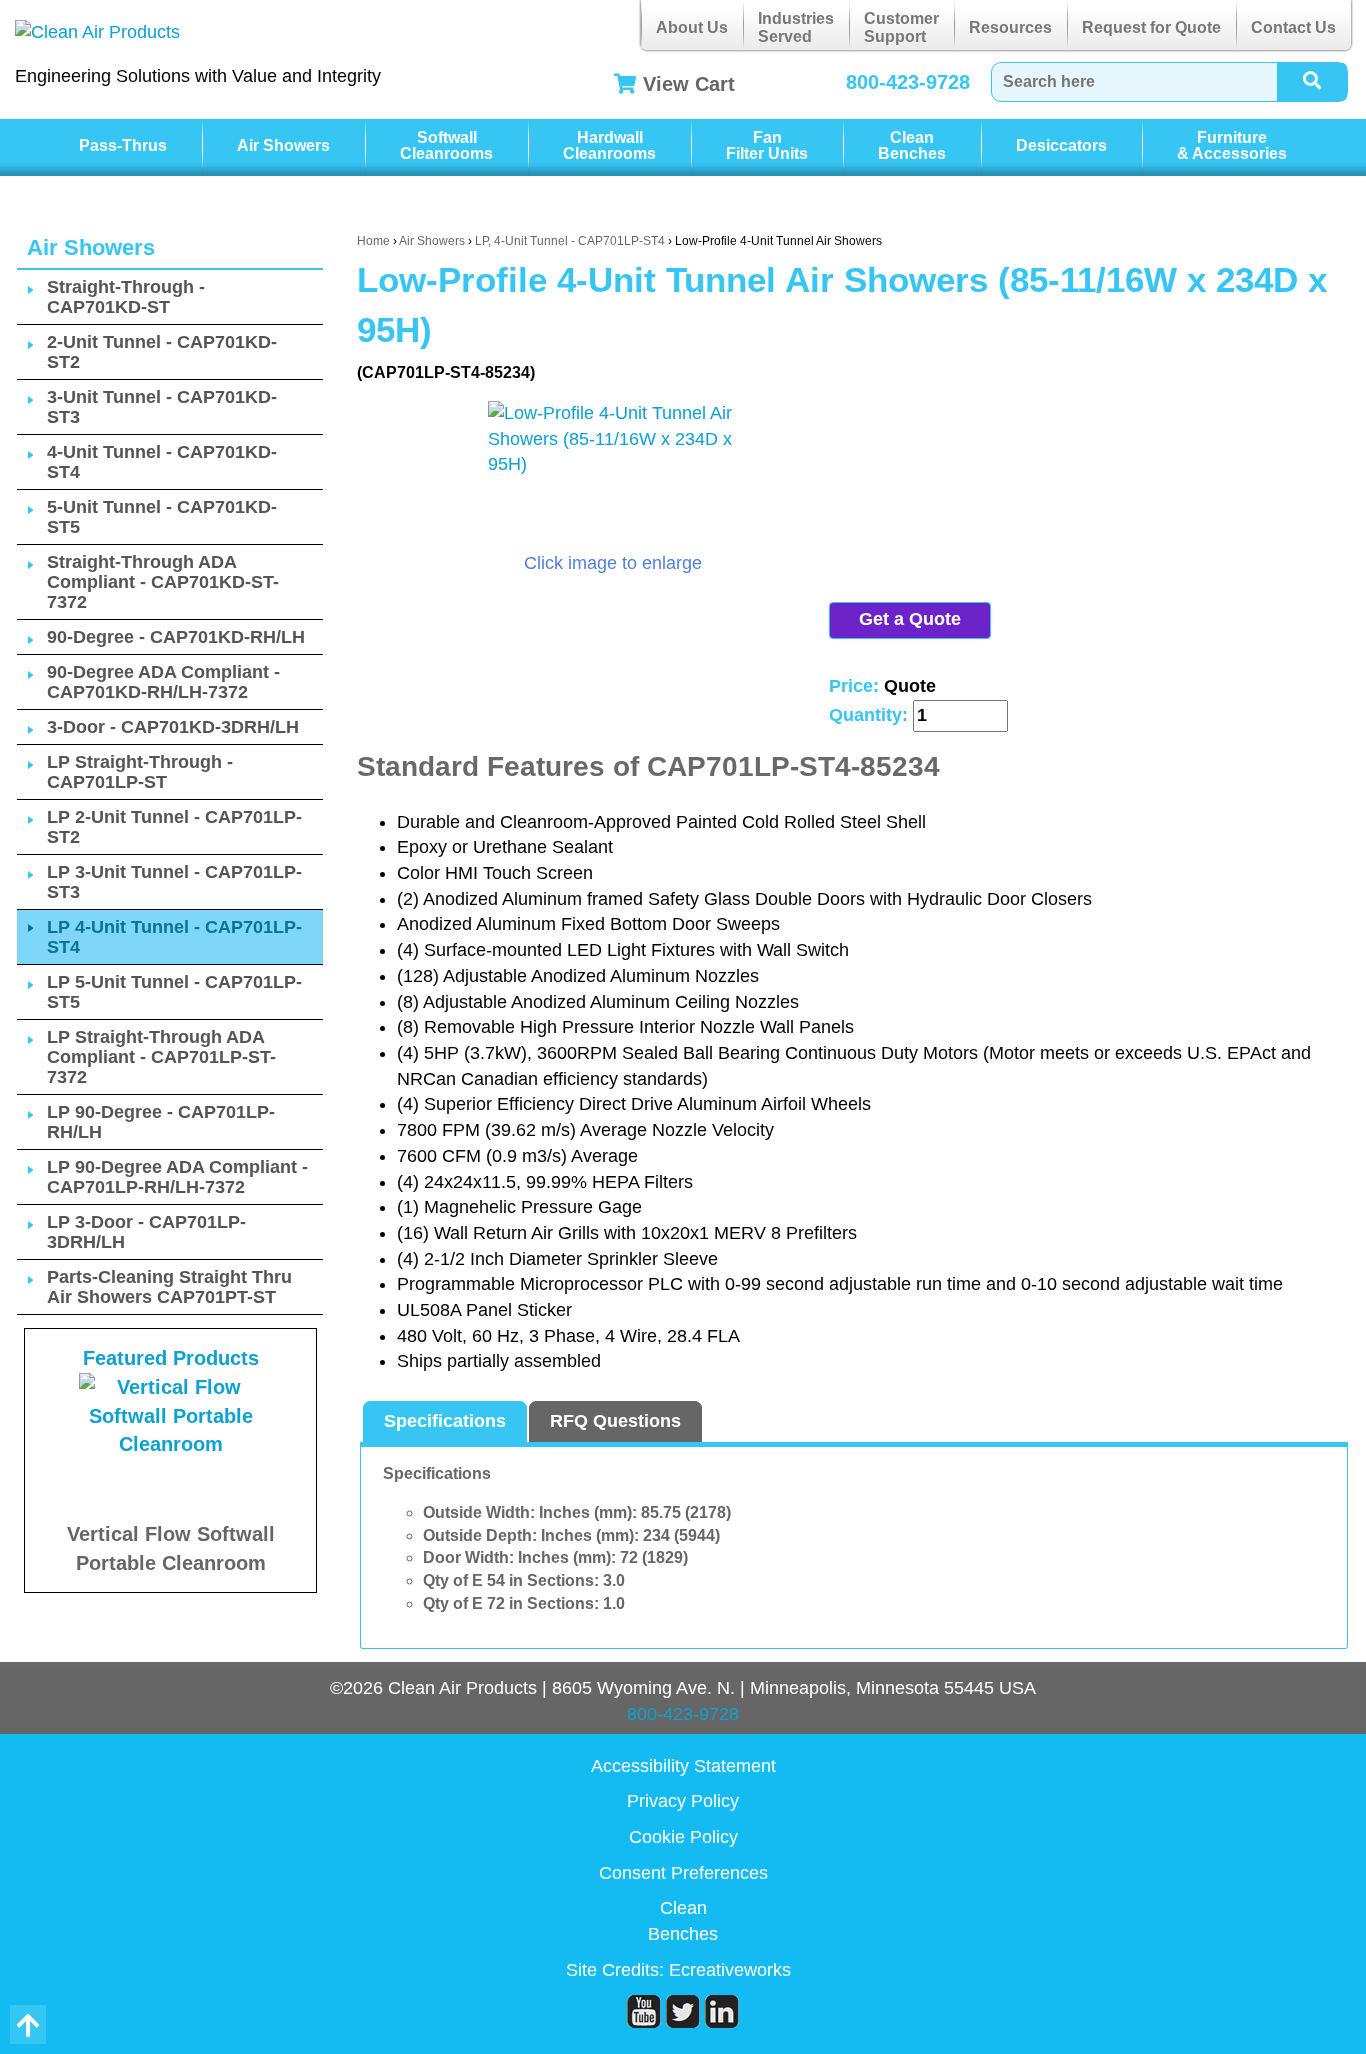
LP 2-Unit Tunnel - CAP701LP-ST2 (174, 827)
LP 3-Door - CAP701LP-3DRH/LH (146, 1232)
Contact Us (1293, 27)
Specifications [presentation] (445, 1421)
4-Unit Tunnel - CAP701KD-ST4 (162, 462)
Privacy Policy (683, 1801)
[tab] (445, 1422)
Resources (1010, 27)
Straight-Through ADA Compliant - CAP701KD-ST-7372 (163, 582)
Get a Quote (910, 619)
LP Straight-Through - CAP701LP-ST (140, 772)
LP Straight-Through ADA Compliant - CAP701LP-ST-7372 (161, 1057)
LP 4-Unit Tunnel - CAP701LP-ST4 (174, 937)
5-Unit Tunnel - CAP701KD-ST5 (162, 517)
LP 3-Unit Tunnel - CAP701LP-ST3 (174, 882)
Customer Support (901, 27)
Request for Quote (1151, 27)
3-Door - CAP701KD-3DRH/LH (173, 727)
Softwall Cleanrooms (446, 145)
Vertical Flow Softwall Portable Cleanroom (171, 1548)
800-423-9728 (908, 82)
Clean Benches (912, 145)
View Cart (689, 84)
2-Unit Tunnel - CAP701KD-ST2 (162, 352)
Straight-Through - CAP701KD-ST (126, 297)
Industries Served (796, 27)
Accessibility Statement (683, 1766)
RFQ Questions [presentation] (615, 1421)
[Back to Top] (28, 2024)
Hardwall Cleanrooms (609, 145)
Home (373, 241)
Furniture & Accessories (1232, 145)
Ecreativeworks (730, 1970)
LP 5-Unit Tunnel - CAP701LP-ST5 (174, 992)
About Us (692, 27)
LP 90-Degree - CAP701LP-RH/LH (161, 1122)
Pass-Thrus (123, 145)
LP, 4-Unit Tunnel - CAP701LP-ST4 (570, 241)
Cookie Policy (683, 1837)
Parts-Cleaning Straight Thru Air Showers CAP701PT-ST (169, 1287)
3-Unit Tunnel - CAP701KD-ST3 (162, 407)
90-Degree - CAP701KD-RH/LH (176, 637)
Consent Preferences (683, 1873)
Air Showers (283, 145)
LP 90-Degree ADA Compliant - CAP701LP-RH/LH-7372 (177, 1177)
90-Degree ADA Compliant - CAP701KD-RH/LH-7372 (163, 682)
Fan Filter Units (767, 145)
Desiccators (1061, 145)
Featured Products (171, 1358)
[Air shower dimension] (613, 476)
